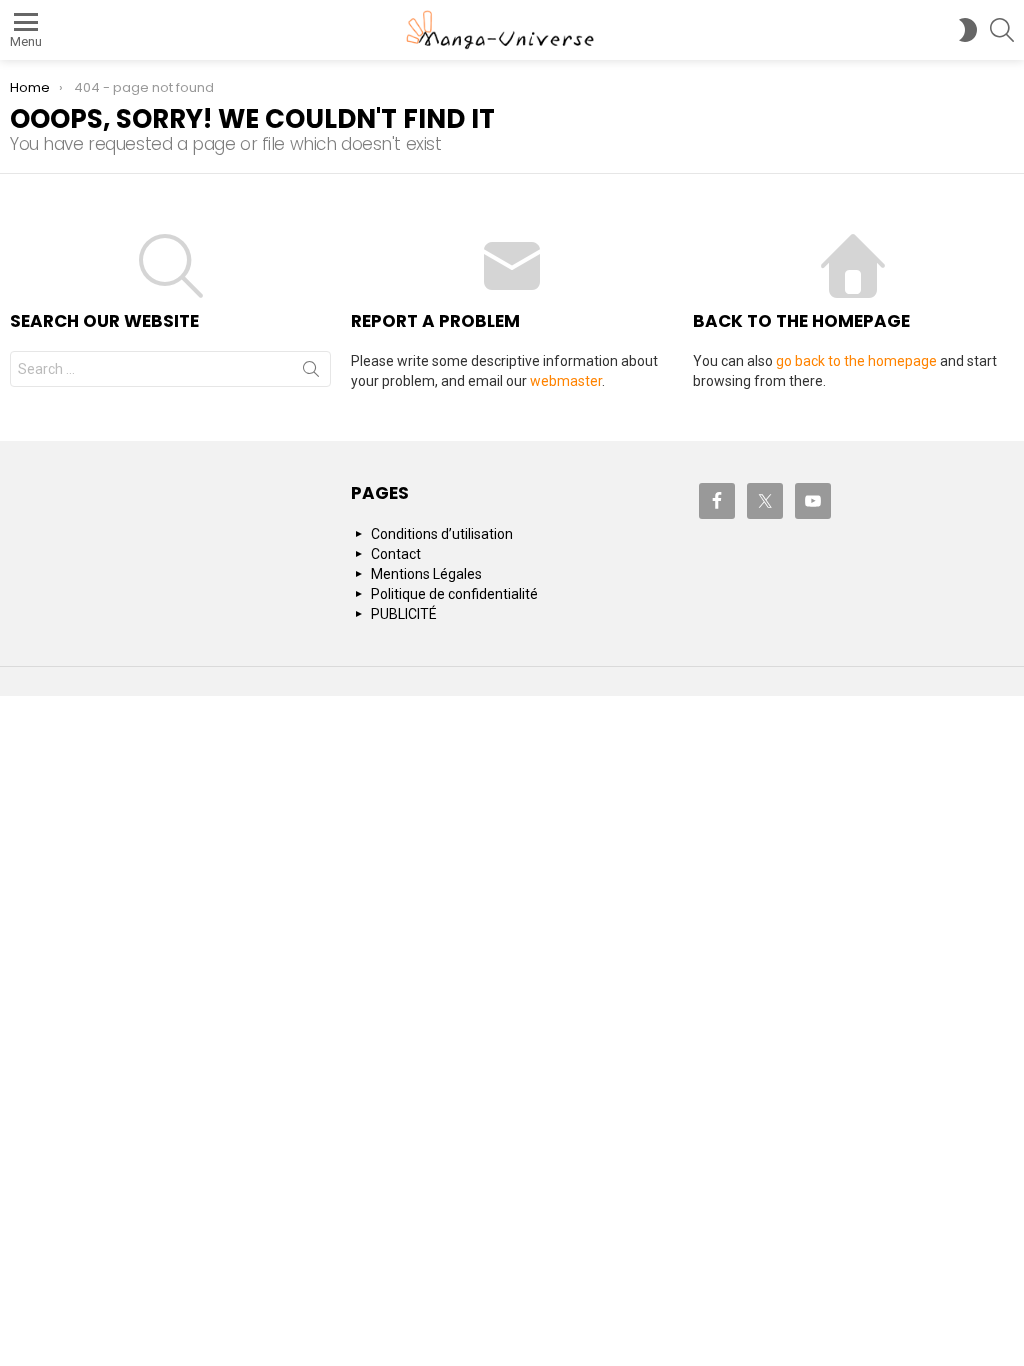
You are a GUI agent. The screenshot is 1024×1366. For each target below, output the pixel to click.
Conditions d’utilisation (442, 534)
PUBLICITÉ (404, 614)
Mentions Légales (426, 574)
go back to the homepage (856, 361)
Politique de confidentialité (454, 594)
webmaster (566, 381)
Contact (396, 554)
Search (311, 373)
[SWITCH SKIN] (968, 30)
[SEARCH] (1002, 30)
